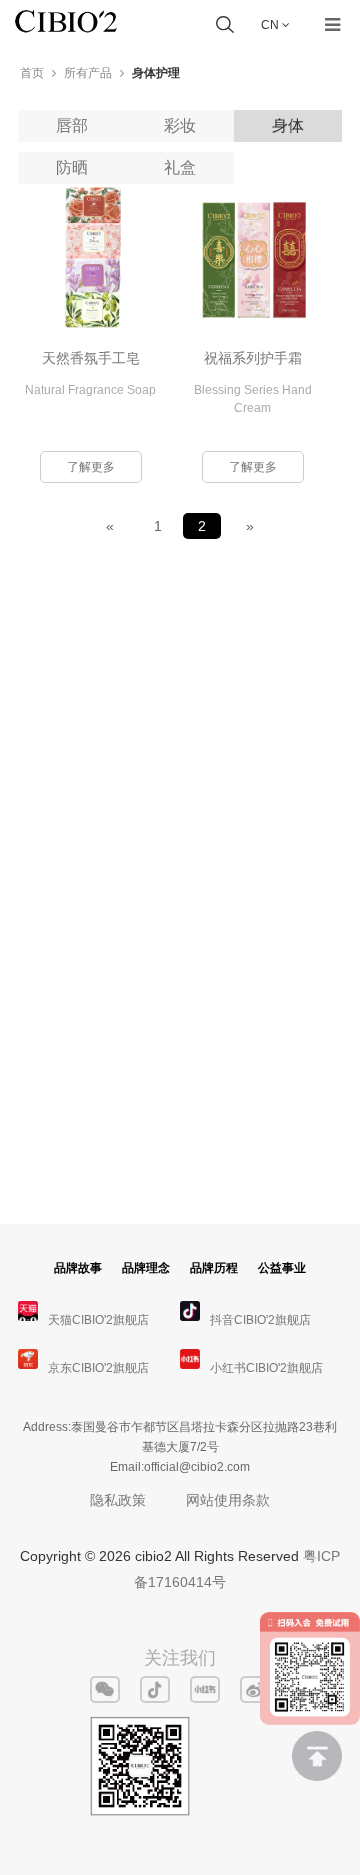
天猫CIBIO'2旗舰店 (98, 1320)
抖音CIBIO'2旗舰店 (260, 1320)
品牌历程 (214, 1268)
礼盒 (180, 167)
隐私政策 (118, 1500)
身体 (288, 125)
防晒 (72, 167)
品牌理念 (146, 1268)
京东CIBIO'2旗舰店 (98, 1368)
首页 (32, 73)
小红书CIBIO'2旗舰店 (266, 1368)
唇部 (72, 125)
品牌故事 (78, 1268)
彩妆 (180, 125)
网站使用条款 (228, 1500)
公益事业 (282, 1268)
